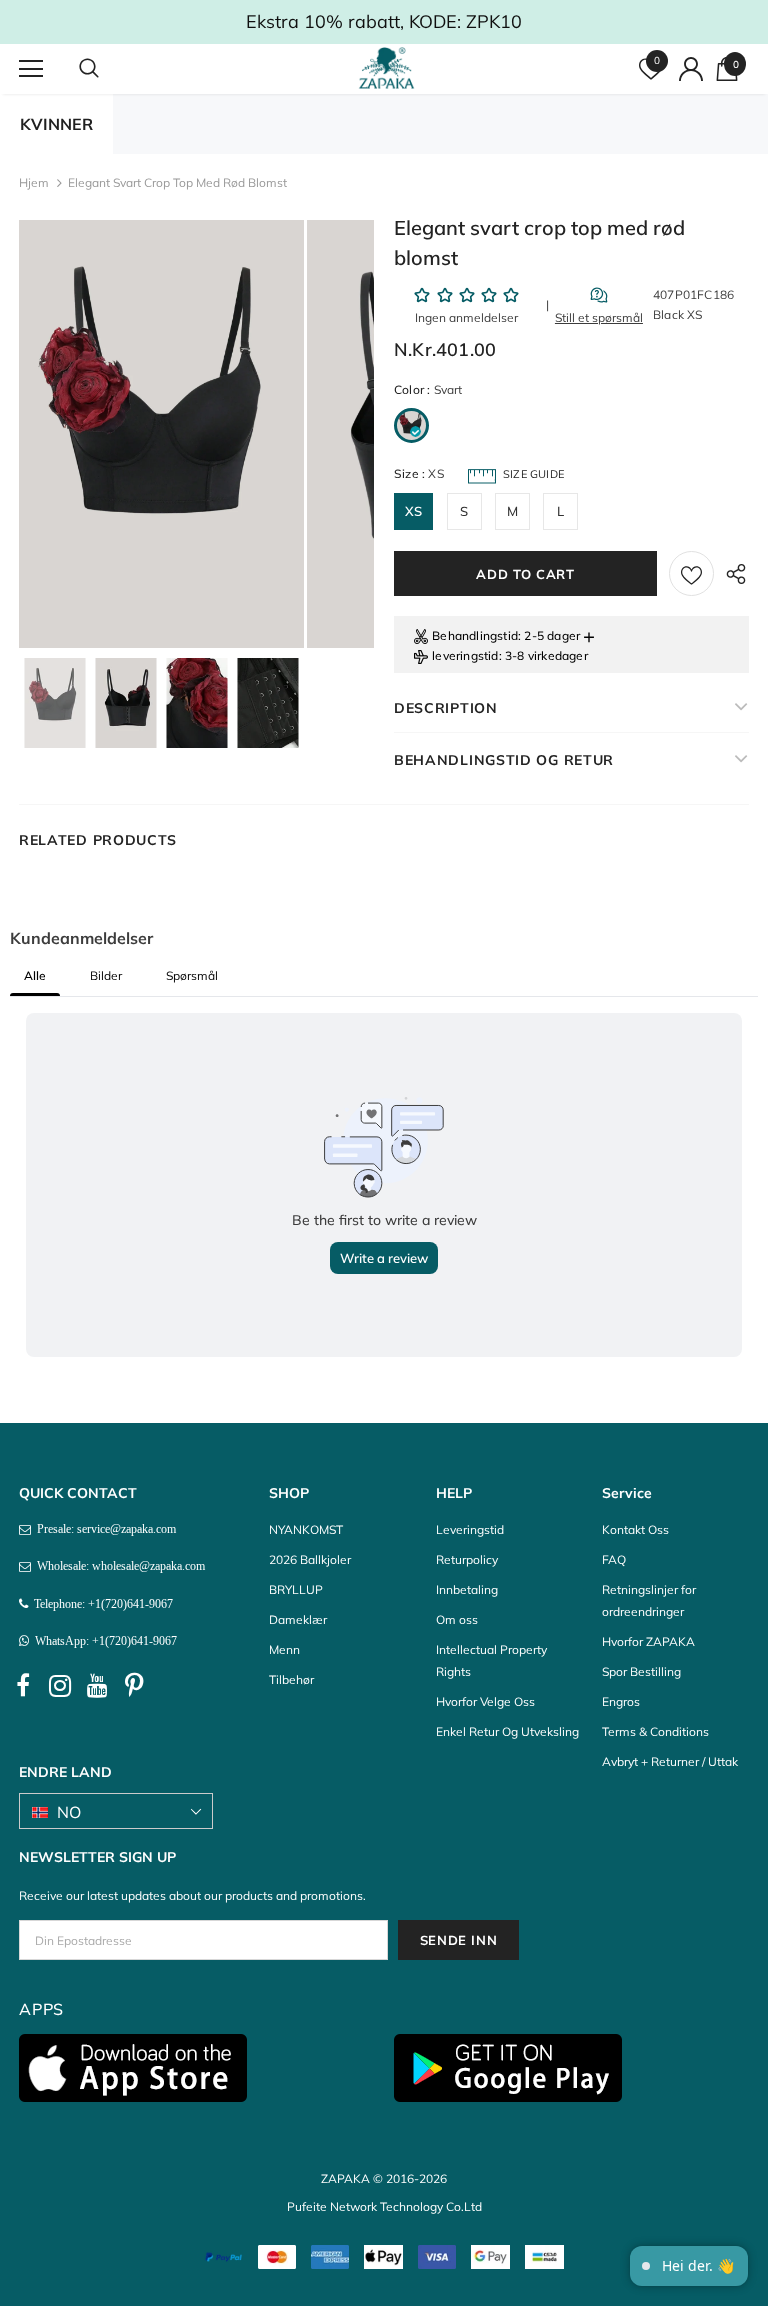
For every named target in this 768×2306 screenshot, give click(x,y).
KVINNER (56, 124)
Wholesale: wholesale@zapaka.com (118, 1566)
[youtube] (97, 1686)
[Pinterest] (134, 1686)
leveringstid (465, 655)
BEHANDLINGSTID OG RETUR (504, 760)
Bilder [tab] (106, 975)
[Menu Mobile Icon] (31, 69)
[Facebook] (23, 1686)
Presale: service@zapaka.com (103, 1529)
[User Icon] (691, 69)
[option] (161, 434)
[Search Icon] (109, 69)
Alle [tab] (35, 975)
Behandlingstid (475, 635)
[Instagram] (60, 1686)
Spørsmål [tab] (192, 975)
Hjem (34, 182)
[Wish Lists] (691, 573)
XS (413, 511)
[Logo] (386, 68)
